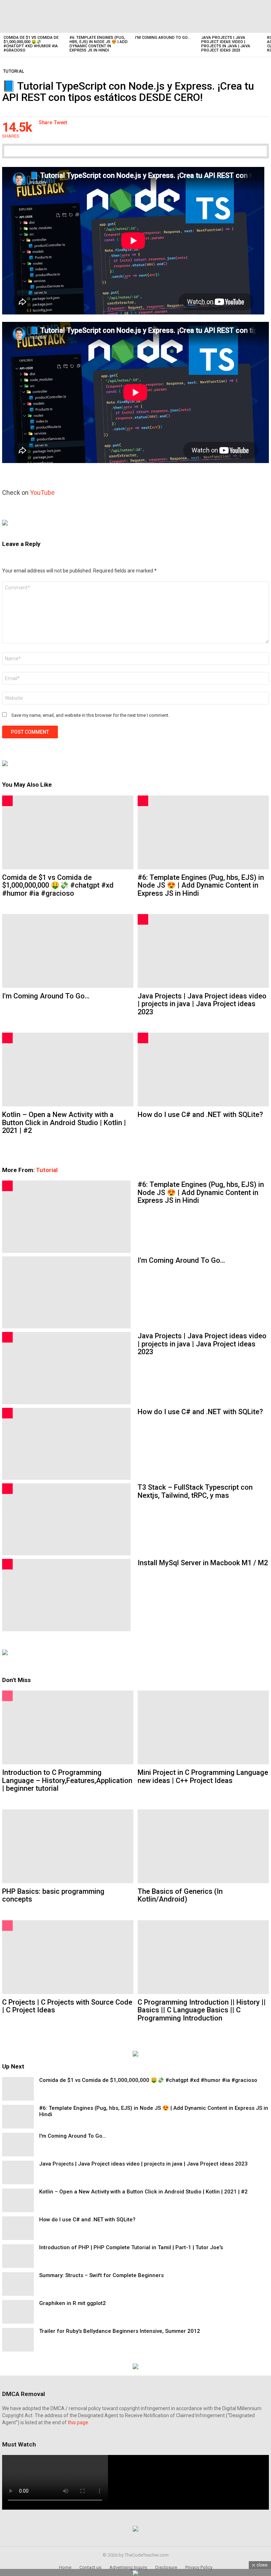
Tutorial (47, 1170)
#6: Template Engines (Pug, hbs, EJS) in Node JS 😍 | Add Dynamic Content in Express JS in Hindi (99, 44)
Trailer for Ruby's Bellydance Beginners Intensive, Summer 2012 (120, 2331)
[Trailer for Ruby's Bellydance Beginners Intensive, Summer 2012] (18, 2340)
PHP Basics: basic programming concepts (53, 1895)
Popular (7, 1696)
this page (78, 2422)
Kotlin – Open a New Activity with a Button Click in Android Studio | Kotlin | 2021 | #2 (64, 1122)
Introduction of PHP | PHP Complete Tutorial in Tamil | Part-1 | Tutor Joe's (131, 2247)
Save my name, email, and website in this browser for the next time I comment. (90, 715)
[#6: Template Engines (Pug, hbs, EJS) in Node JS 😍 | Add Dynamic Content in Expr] (99, 16)
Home (65, 2567)
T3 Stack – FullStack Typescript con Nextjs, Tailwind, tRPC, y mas (195, 1491)
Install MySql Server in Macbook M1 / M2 (203, 1563)
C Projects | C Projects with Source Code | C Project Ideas (67, 2006)
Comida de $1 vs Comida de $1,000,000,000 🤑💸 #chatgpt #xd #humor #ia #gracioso (31, 44)
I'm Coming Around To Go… (163, 38)
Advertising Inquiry (128, 2567)
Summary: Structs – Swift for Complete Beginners (101, 2275)
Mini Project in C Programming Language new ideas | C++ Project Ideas (203, 1776)
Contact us (90, 2567)
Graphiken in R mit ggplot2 (73, 2303)
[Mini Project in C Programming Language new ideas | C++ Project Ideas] (203, 1727)
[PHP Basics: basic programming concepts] (68, 1846)
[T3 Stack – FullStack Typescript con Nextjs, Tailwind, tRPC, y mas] (66, 1519)
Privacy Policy (199, 2567)
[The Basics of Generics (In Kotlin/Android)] (203, 1846)
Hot (7, 801)
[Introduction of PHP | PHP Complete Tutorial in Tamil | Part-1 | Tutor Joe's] (18, 2256)
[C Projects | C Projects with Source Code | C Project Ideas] (68, 1957)
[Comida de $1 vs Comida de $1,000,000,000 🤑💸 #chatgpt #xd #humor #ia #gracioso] (33, 16)
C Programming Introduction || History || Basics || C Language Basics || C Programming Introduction (202, 2010)
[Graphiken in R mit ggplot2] (18, 2312)
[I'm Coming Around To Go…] (165, 16)
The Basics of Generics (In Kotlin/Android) (180, 1895)
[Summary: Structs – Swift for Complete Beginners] (18, 2284)
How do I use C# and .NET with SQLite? (200, 1115)
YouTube (42, 493)
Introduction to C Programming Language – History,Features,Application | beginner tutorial (67, 1780)
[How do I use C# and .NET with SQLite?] (203, 1070)
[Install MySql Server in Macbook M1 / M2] (66, 1595)
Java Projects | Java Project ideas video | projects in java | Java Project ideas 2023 (226, 44)
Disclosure (166, 2567)
